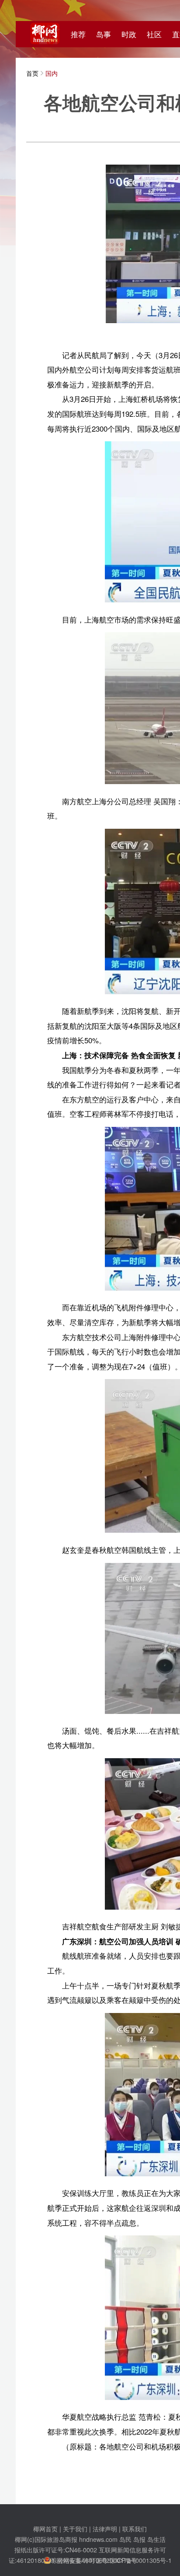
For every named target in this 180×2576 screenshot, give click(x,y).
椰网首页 (45, 2528)
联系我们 (135, 2528)
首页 (32, 73)
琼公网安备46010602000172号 (94, 2560)
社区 (154, 34)
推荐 (78, 34)
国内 (52, 73)
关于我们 (75, 2528)
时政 (129, 34)
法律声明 (105, 2528)
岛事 (104, 34)
